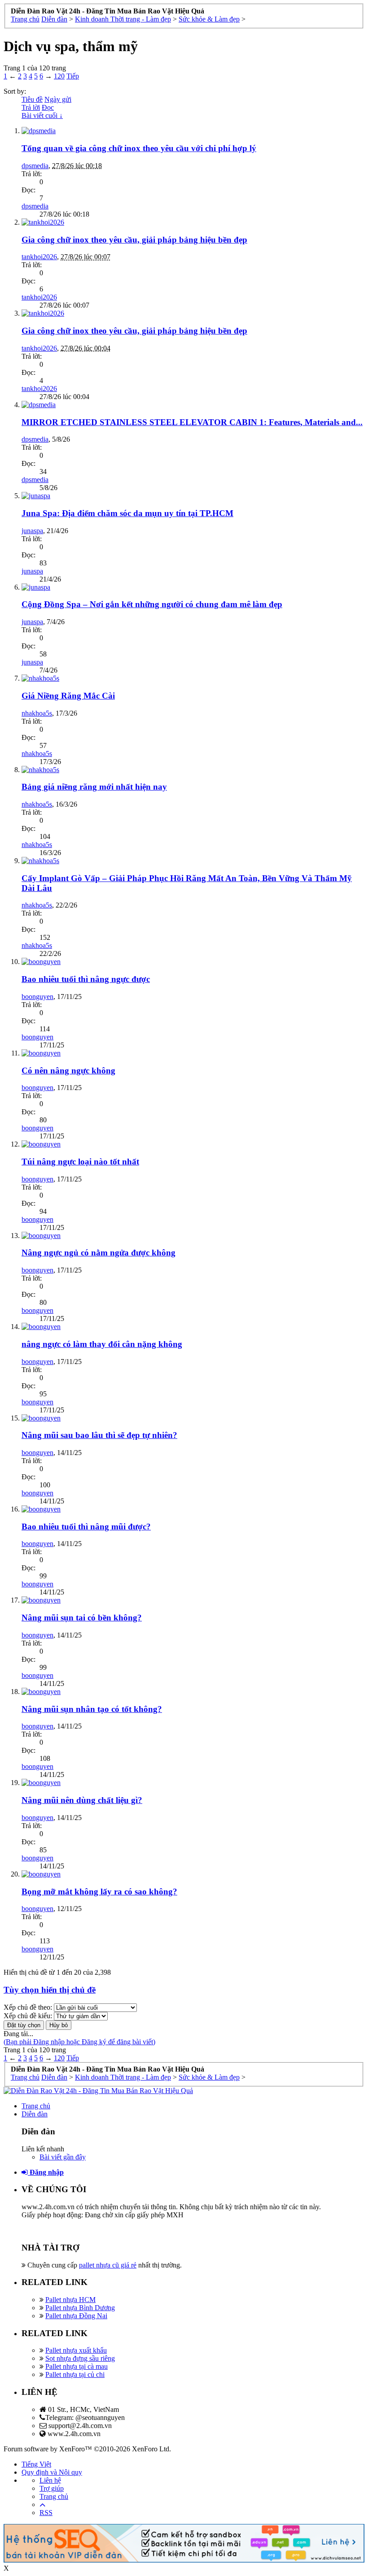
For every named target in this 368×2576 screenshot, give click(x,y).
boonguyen (37, 997)
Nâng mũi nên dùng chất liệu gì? (82, 1800)
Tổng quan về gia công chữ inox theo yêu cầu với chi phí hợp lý (139, 148)
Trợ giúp (52, 2488)
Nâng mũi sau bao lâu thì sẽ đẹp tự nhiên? (99, 1435)
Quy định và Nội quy (52, 2472)
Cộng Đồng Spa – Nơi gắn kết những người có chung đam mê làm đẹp (152, 604)
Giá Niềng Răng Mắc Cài (68, 696)
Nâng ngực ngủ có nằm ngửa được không (99, 1253)
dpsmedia (35, 166)
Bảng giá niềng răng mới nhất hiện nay (94, 787)
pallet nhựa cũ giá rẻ (108, 2265)
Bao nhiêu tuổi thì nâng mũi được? (86, 1527)
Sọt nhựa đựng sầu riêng (80, 2358)
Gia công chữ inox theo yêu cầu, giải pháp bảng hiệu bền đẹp (134, 240)
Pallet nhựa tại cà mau (77, 2366)
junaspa (32, 531)
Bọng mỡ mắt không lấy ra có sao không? (99, 1892)
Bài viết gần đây (63, 2157)
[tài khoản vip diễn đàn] (184, 2560)
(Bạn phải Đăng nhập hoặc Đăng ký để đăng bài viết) (79, 2042)
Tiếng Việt (36, 2464)
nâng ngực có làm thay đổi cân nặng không (102, 1344)
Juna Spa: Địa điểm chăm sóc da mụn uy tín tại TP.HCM (127, 513)
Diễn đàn (35, 2114)
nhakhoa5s (37, 713)
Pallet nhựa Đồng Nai (76, 2316)
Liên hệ (50, 2480)
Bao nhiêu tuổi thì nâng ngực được (86, 979)
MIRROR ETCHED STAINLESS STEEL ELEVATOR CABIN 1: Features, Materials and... (192, 422)
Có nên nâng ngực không (68, 1071)
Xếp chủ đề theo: (28, 2007)
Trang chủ (36, 2106)
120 (59, 76)
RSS (46, 2513)
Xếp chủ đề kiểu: (28, 2016)
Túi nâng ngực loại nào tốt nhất (80, 1162)
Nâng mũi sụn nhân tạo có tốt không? (92, 1709)
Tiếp (73, 76)
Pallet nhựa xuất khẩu (76, 2350)
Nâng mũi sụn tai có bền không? (82, 1618)
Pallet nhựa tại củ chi (75, 2374)
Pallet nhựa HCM (70, 2300)
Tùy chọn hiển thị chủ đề (50, 1990)
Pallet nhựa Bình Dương (80, 2308)
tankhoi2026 (39, 257)
